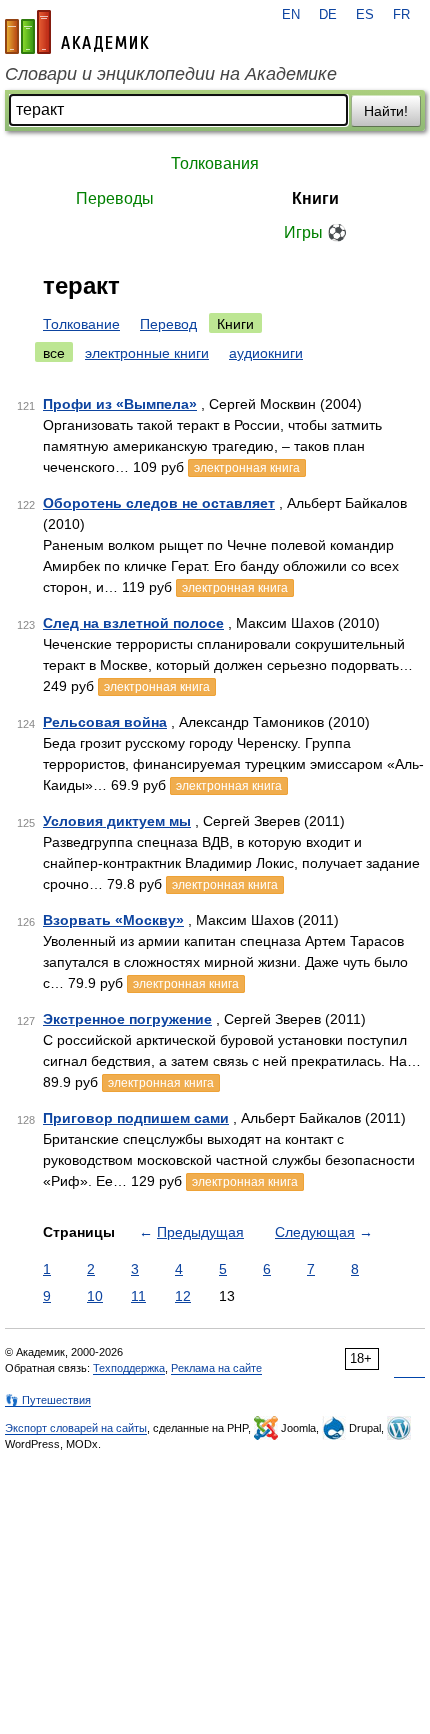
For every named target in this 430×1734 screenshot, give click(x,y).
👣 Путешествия (48, 1400)
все (54, 353)
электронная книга (247, 468)
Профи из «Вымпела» (120, 404)
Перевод (168, 324)
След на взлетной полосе (133, 623)
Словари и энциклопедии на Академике (171, 74)
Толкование (81, 324)
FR (401, 15)
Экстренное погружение (127, 1019)
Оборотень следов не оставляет (159, 503)
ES (365, 15)
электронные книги (147, 353)
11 (138, 1296)
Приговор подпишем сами (136, 1118)
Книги (315, 198)
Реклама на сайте (216, 1368)
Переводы (115, 198)
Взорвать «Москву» (113, 920)
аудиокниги (266, 353)
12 (183, 1296)
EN (291, 15)
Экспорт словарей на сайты (76, 1428)
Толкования (215, 163)
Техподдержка (129, 1368)
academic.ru (77, 32)
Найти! (386, 111)
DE (328, 15)
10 (95, 1296)
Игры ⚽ (315, 232)
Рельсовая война (105, 722)
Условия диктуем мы (117, 821)
